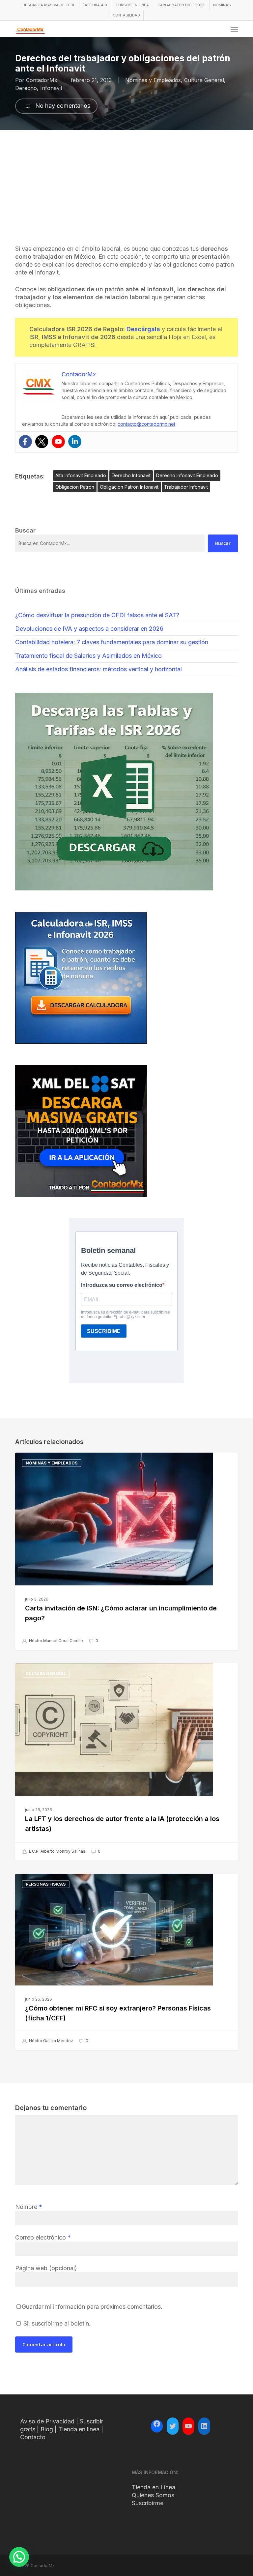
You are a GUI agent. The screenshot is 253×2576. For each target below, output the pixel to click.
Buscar (223, 543)
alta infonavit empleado (81, 475)
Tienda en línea (79, 2429)
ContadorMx (42, 80)
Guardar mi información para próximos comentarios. (92, 2307)
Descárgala (143, 329)
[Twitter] (42, 442)
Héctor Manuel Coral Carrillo (56, 1641)
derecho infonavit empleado (187, 475)
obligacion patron (75, 487)
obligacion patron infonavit (129, 487)
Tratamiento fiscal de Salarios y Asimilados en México (88, 656)
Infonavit (51, 88)
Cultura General (204, 80)
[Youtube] (58, 442)
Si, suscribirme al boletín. (56, 2323)
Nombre (29, 2207)
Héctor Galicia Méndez (51, 2041)
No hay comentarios (62, 106)
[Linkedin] (75, 442)
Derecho (26, 88)
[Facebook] (25, 442)
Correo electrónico (43, 2237)
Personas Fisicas (46, 1884)
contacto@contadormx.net (146, 424)
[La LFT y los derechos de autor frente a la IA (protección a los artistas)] (126, 1762)
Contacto (33, 2437)
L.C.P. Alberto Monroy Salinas (57, 1851)
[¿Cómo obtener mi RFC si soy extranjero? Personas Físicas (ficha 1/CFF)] (126, 1962)
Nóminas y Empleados (153, 80)
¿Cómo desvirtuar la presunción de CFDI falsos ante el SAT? (97, 615)
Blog (47, 2429)
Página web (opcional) (46, 2268)
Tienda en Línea (154, 2487)
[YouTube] (188, 2426)
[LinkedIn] (204, 2426)
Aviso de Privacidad (47, 2421)
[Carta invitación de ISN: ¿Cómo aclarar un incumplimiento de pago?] (126, 1551)
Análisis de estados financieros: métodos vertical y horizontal (98, 669)
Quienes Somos (153, 2495)
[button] (234, 29)
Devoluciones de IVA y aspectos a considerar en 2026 (89, 629)
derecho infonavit (131, 475)
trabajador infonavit (186, 487)
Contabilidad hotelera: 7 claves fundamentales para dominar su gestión (112, 642)
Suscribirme (148, 2503)
